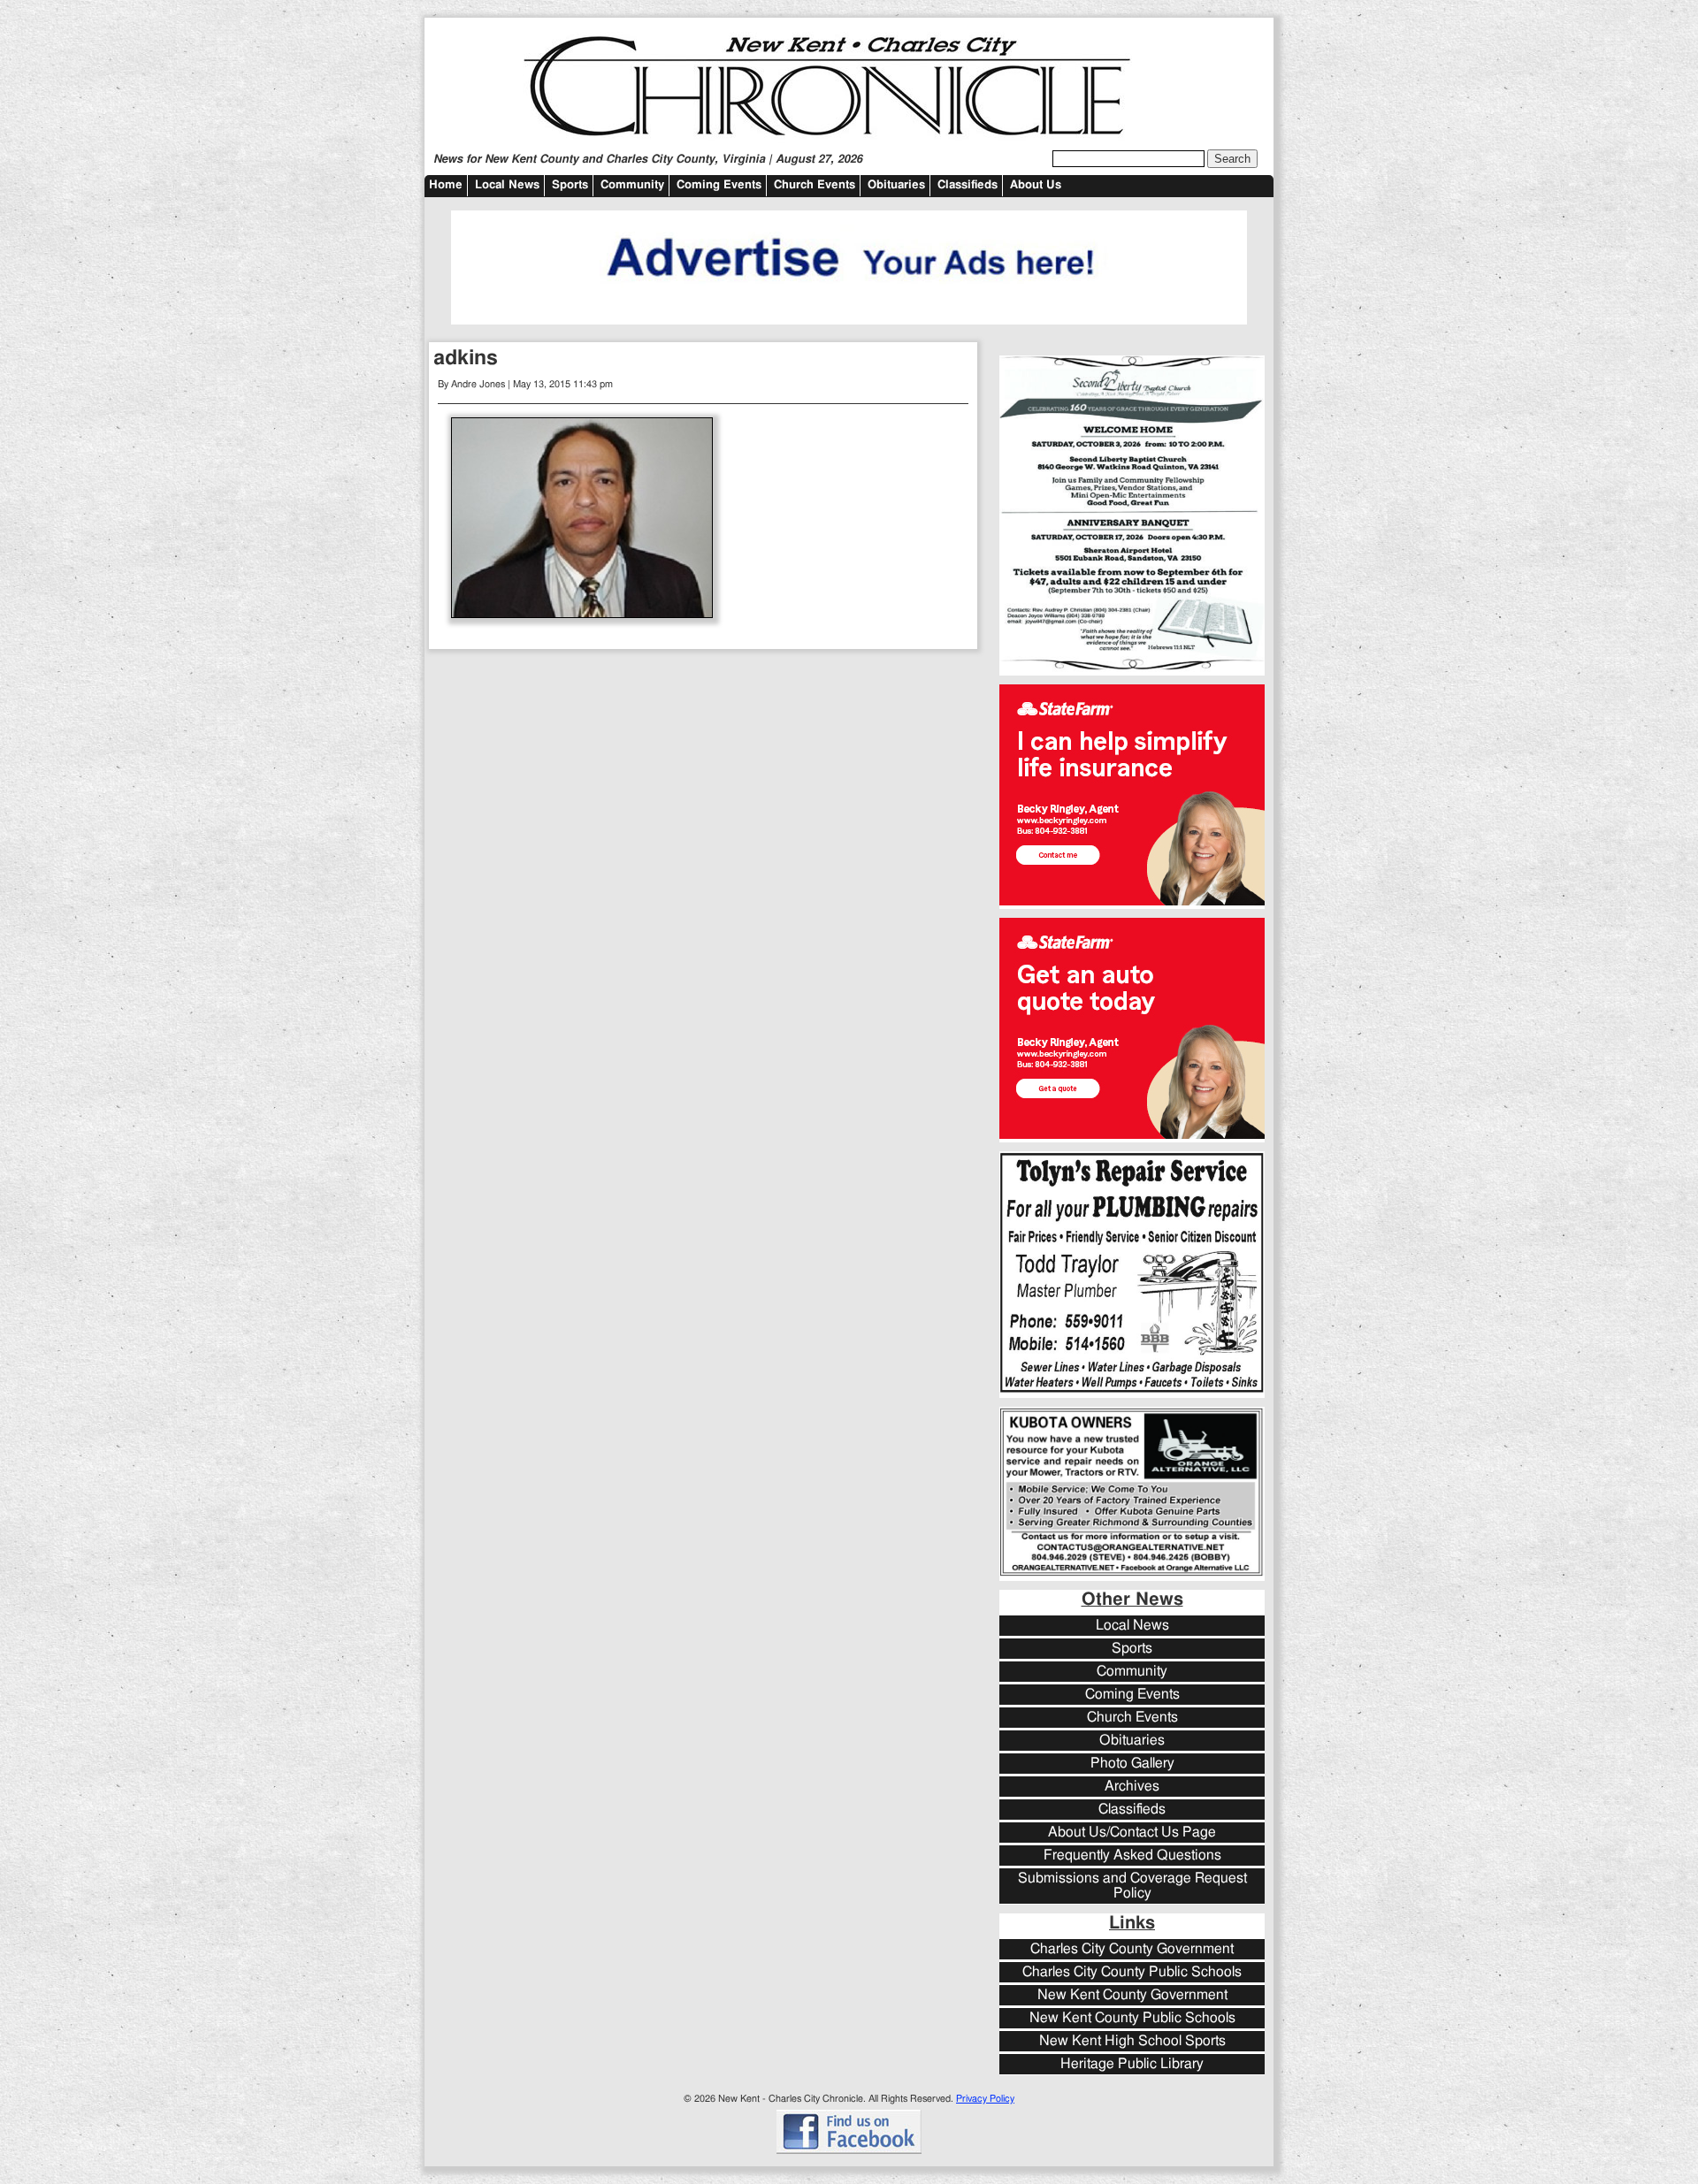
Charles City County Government (1132, 1949)
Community (632, 185)
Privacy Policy (985, 2099)
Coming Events (719, 185)
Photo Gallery (1132, 1764)
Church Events (815, 185)
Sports (570, 185)
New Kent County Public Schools (1132, 2018)
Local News (507, 185)
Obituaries (896, 185)
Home (446, 185)
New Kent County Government (1132, 1995)
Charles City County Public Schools (1132, 1972)
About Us (1036, 185)
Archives (1132, 1787)
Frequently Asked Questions (1132, 1856)
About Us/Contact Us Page (1132, 1833)
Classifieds (968, 185)
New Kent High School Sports (1132, 2041)
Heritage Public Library (1132, 2064)
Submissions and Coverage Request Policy (1132, 1886)
